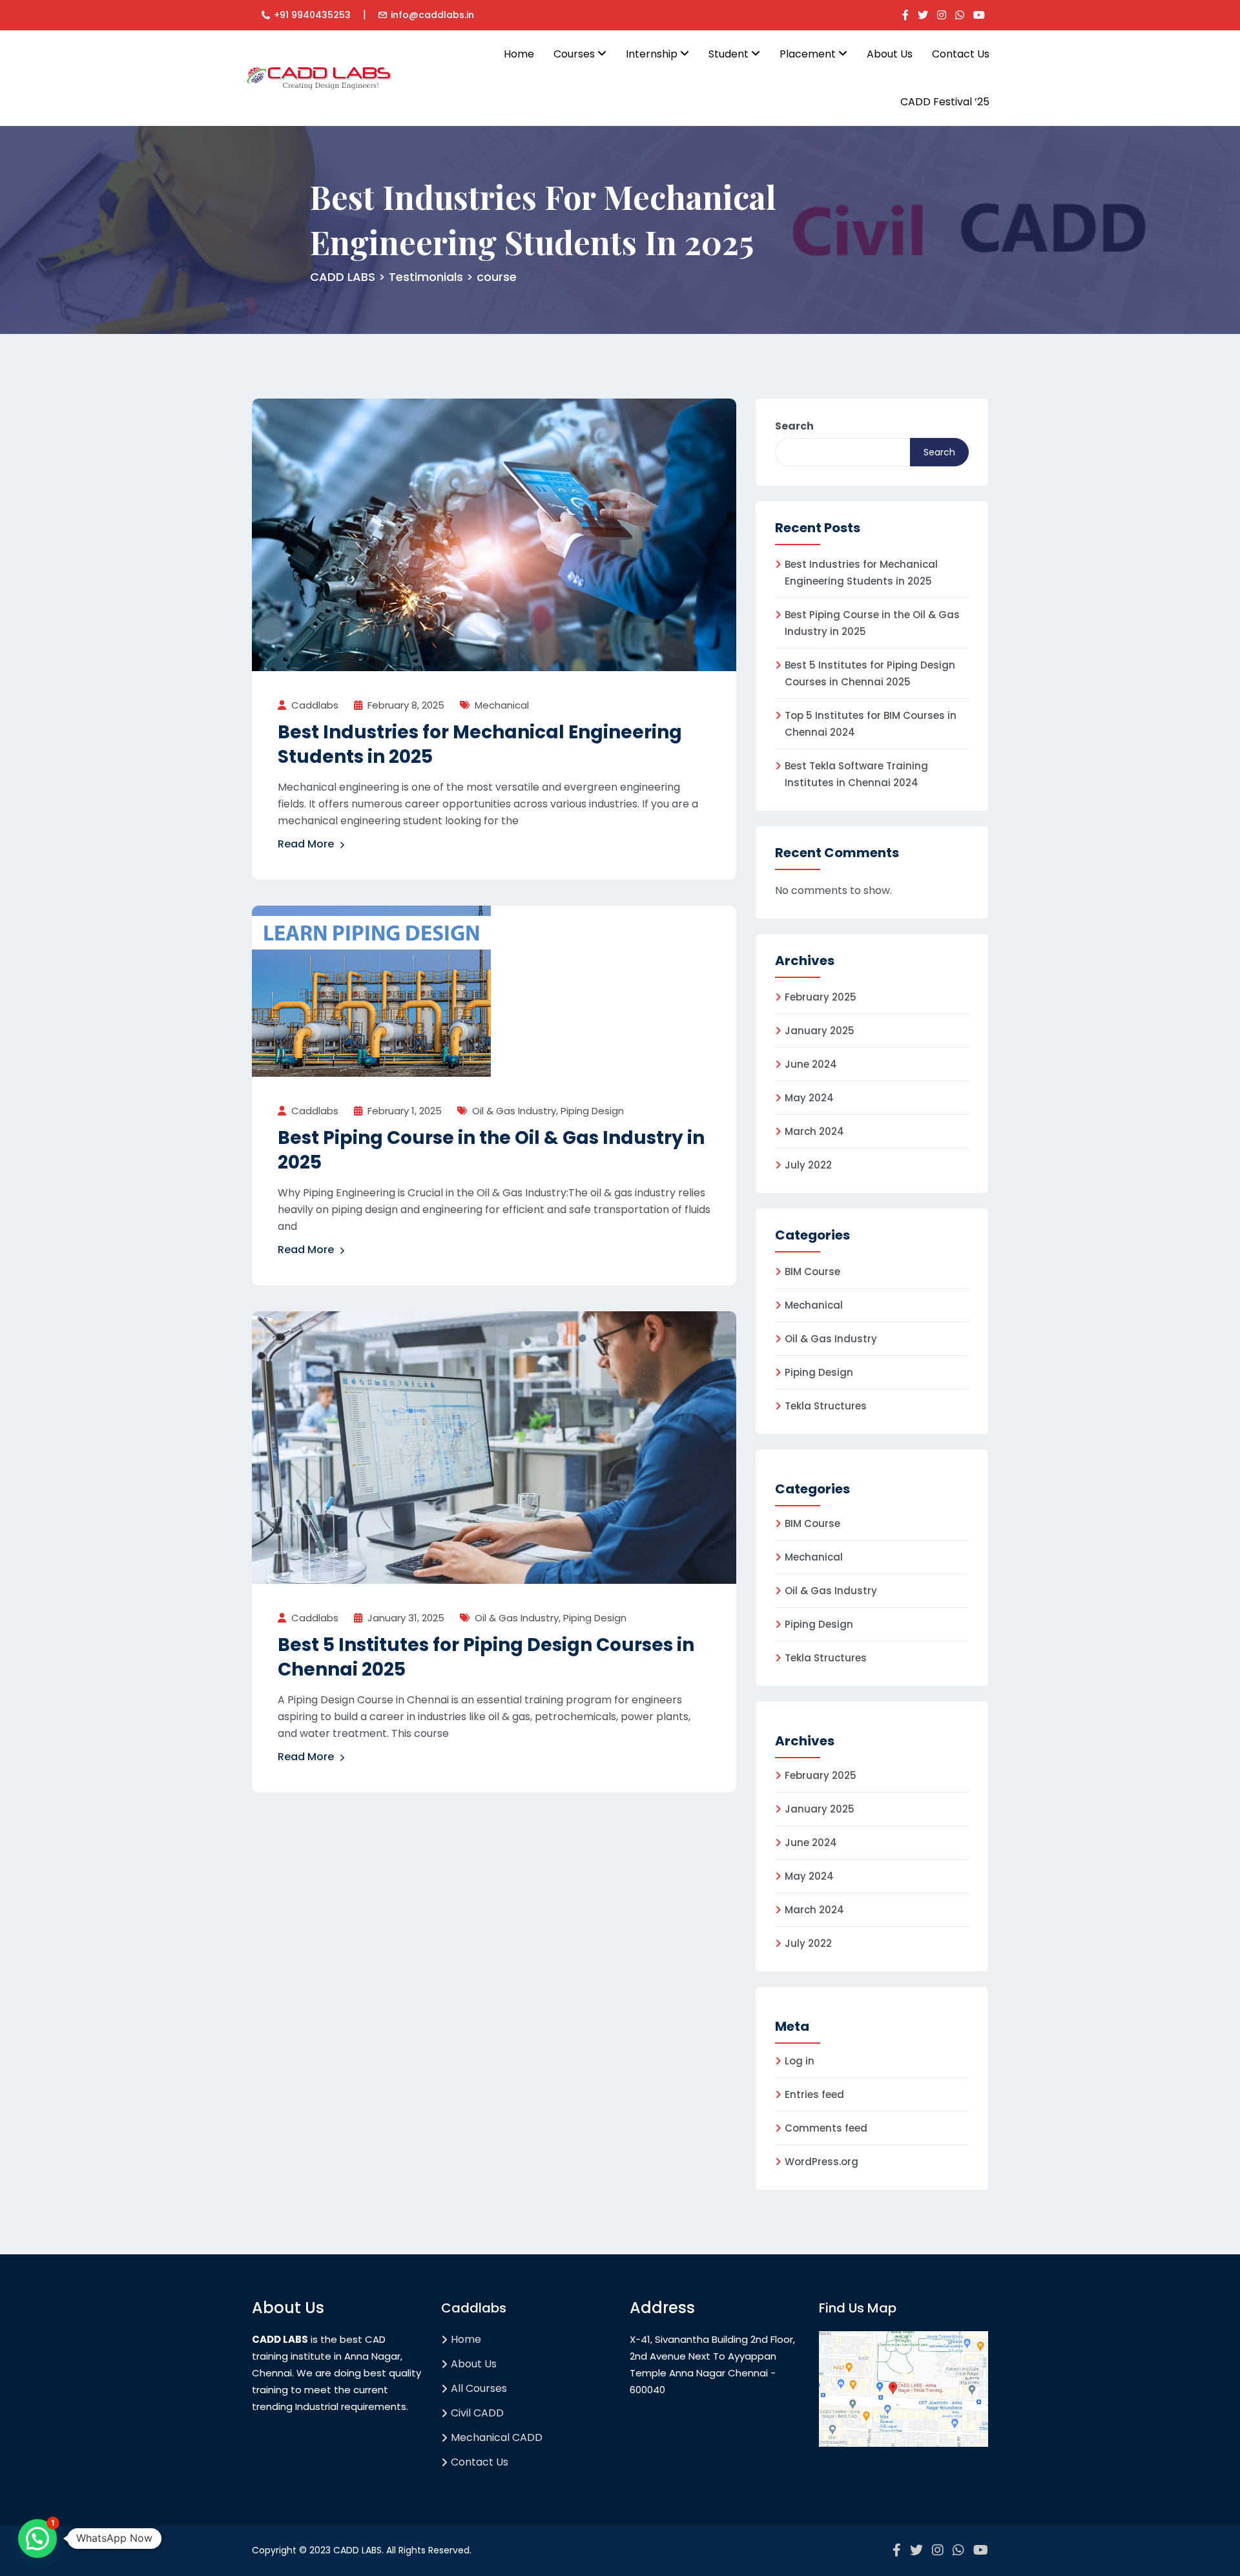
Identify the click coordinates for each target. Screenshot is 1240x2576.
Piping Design (592, 1111)
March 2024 (814, 1131)
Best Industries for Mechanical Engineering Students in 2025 (480, 744)
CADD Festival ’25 (945, 102)
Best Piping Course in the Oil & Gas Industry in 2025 (491, 1150)
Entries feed (814, 2094)
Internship (653, 54)
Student (730, 54)
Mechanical (502, 705)
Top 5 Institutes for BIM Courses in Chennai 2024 (871, 724)
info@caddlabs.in (432, 15)
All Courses (479, 2388)
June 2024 (811, 1064)
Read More (306, 844)
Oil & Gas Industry (514, 1111)
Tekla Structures (826, 1406)
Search (794, 426)
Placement (809, 54)
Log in (800, 2061)
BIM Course (812, 1272)
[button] (37, 2539)
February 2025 (821, 997)
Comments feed (826, 2128)
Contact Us (961, 54)
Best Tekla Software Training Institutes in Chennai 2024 (856, 774)
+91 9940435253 (312, 15)
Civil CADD (477, 2413)
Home (519, 54)
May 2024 (809, 1098)
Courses (575, 54)
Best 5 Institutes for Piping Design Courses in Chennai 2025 (486, 1657)
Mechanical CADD (497, 2437)
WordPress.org (821, 2162)
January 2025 (820, 1031)
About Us (890, 54)
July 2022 (808, 1165)
